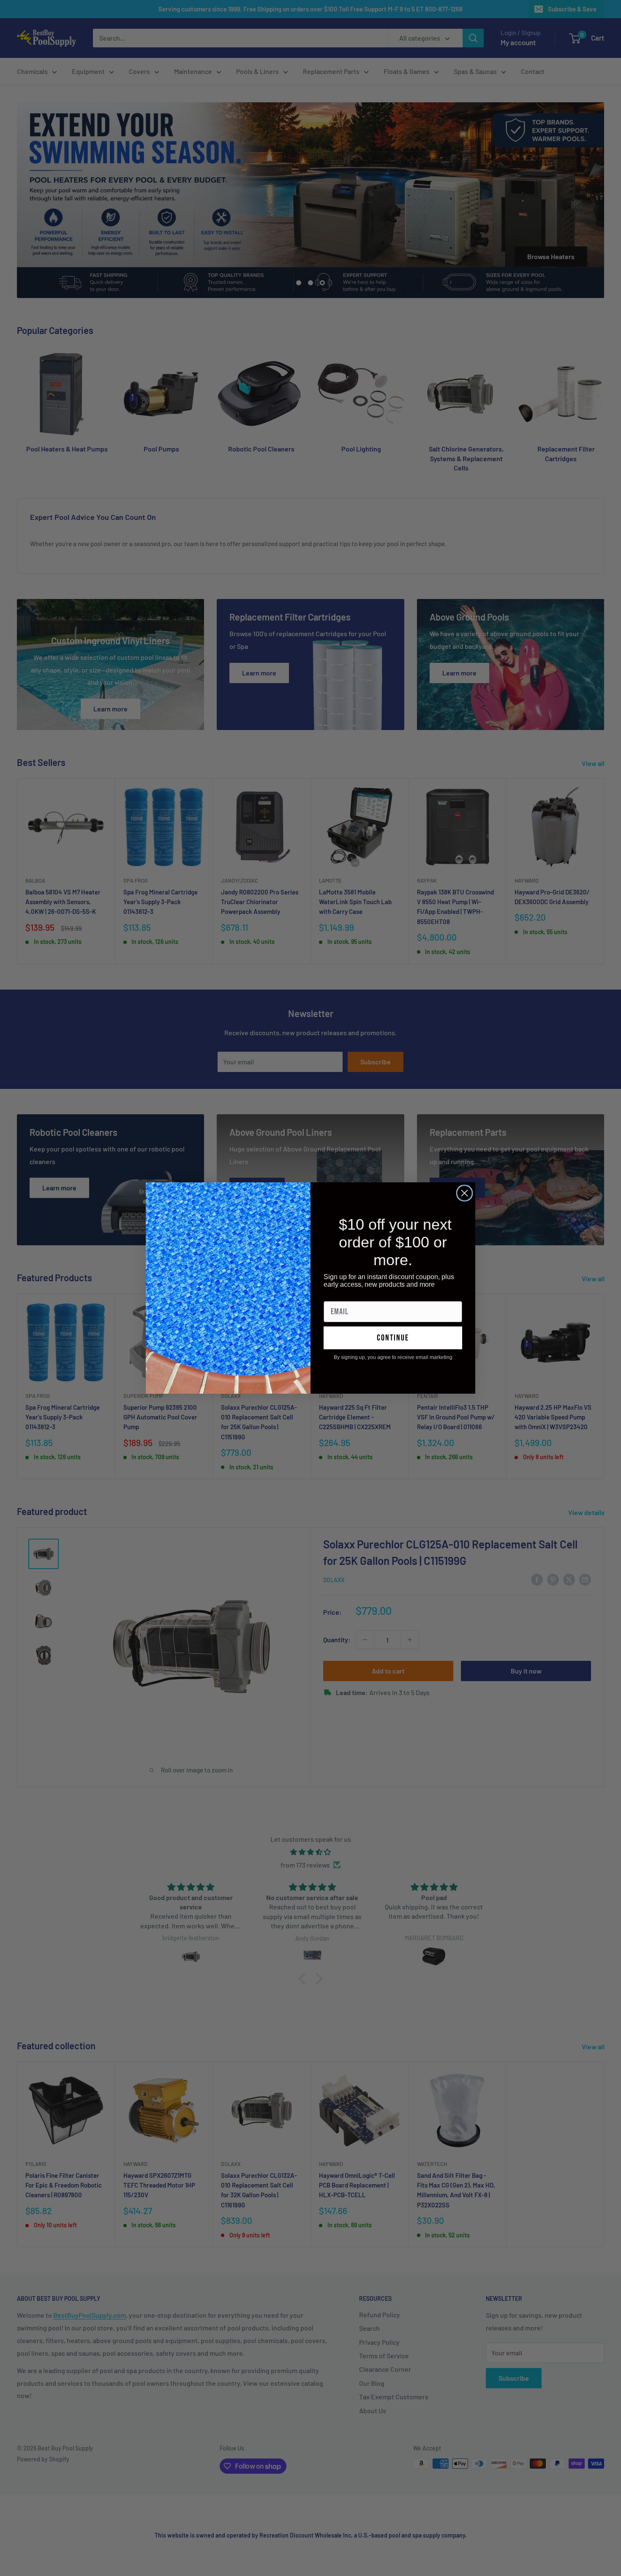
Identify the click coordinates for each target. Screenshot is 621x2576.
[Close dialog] (464, 1193)
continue (393, 1338)
